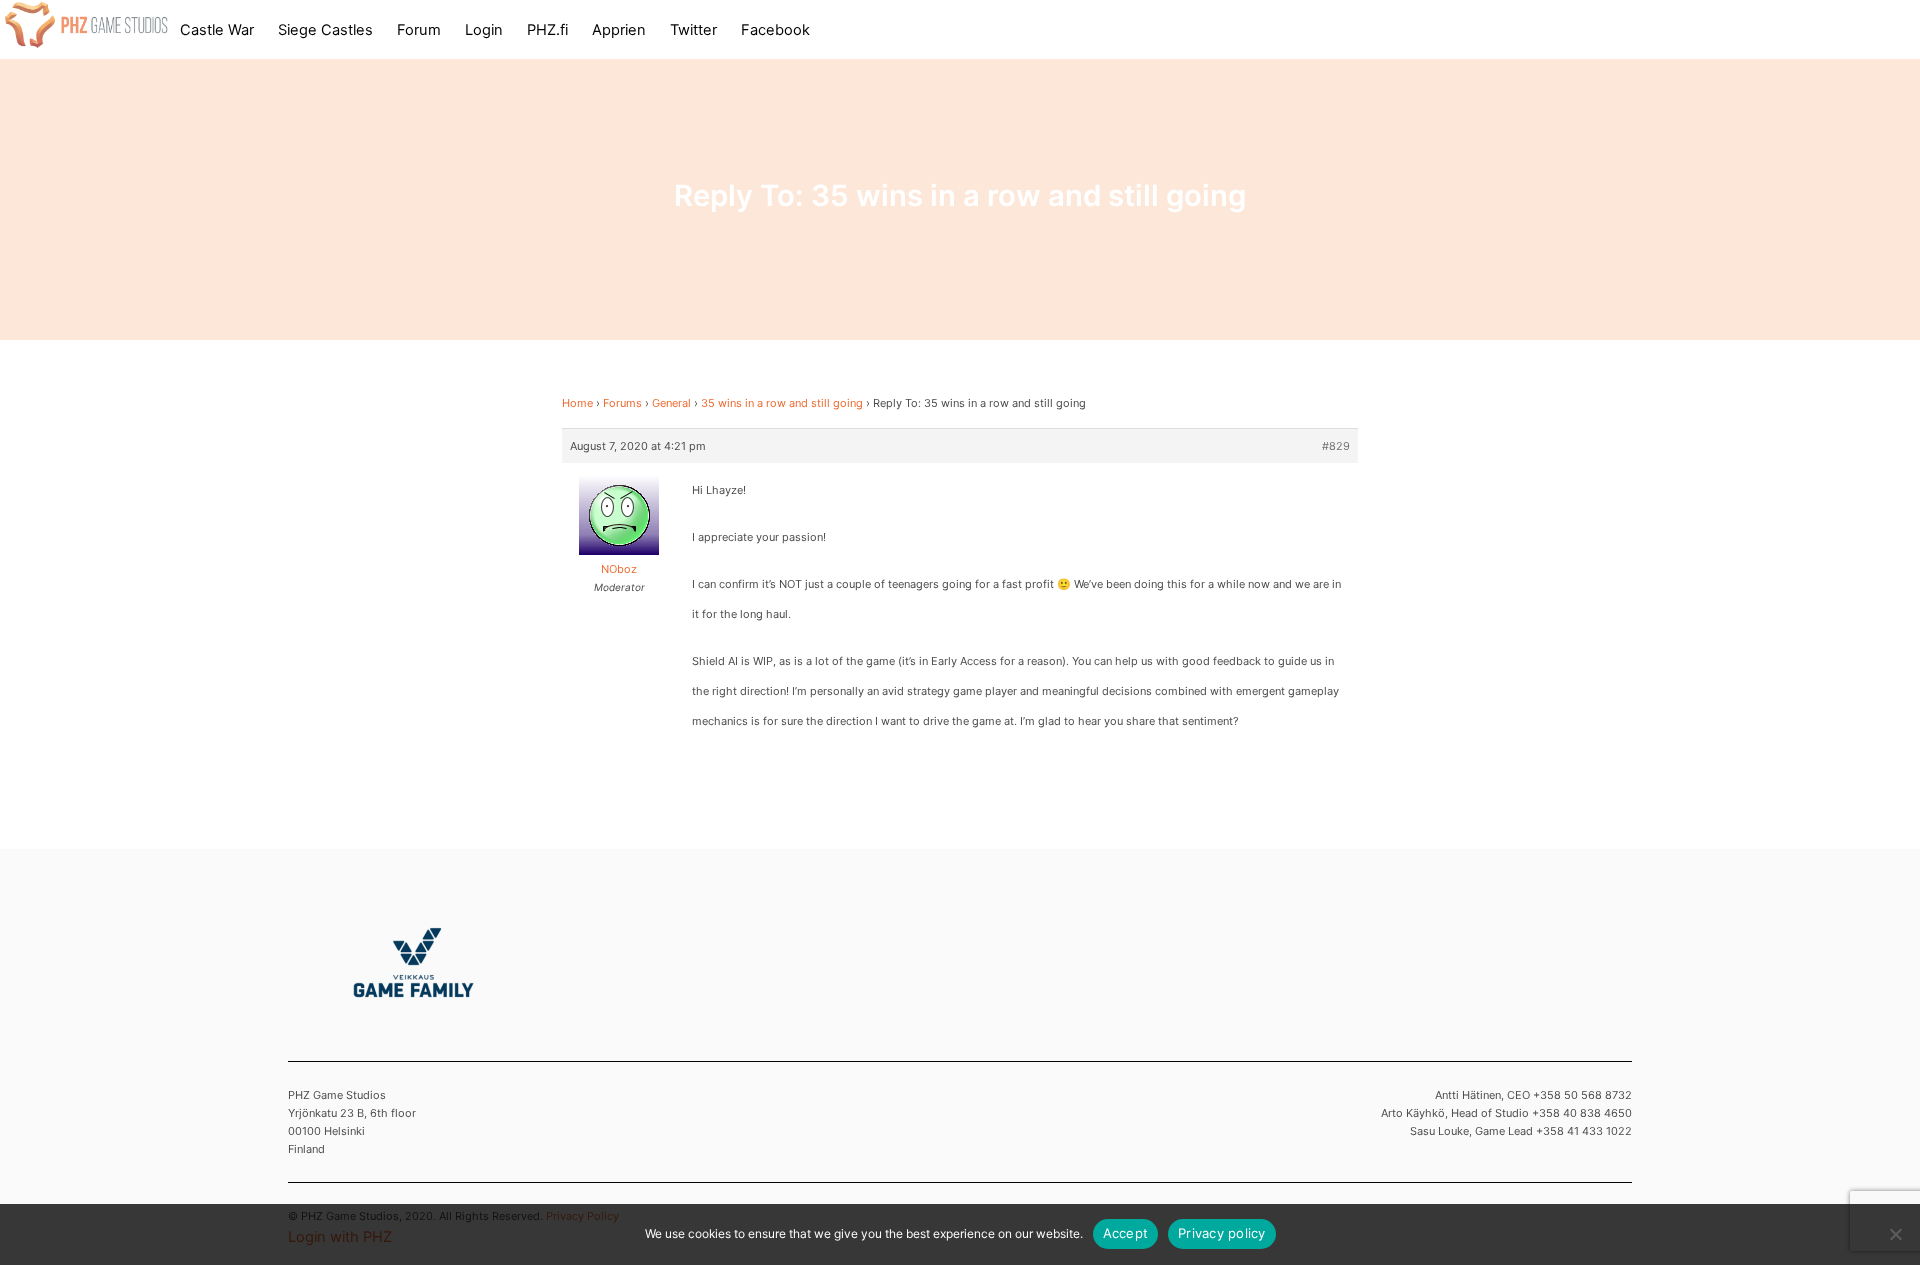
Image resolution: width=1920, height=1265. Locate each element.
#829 (1336, 446)
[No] (1895, 1234)
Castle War (217, 30)
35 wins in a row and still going (782, 403)
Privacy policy (1222, 1233)
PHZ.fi (547, 30)
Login (484, 30)
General (671, 403)
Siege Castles (325, 30)
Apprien (619, 30)
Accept (1126, 1233)
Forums (622, 403)
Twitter (693, 30)
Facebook (775, 30)
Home (577, 403)
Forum (419, 30)
